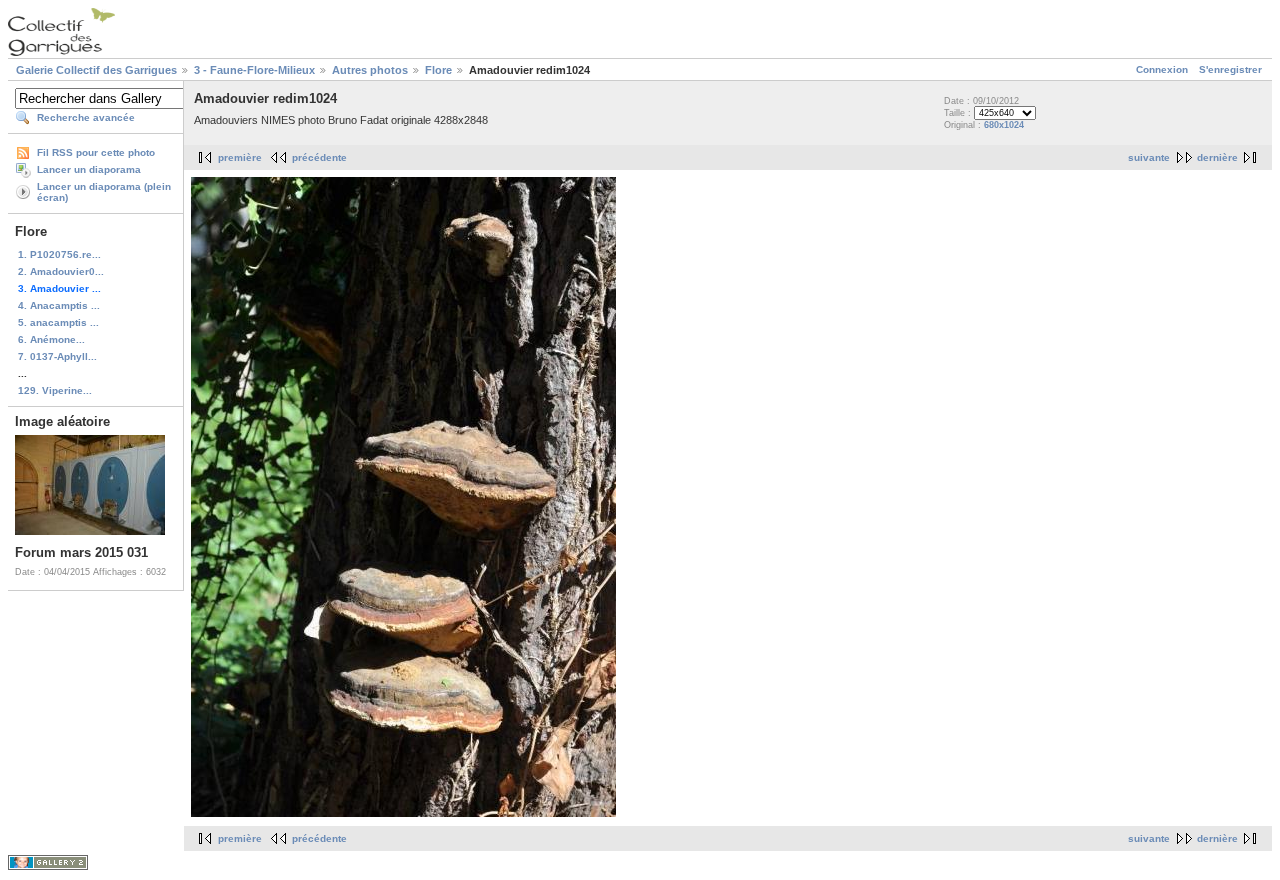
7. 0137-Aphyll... (57, 356)
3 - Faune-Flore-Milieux (254, 70)
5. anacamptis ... (58, 322)
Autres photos (370, 70)
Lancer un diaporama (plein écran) (104, 192)
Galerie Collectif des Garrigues (96, 70)
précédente (319, 157)
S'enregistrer (1230, 69)
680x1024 (1004, 125)
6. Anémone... (51, 339)
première (240, 157)
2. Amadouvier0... (61, 271)
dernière (1217, 157)
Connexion (1162, 69)
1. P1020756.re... (59, 254)
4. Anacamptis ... (59, 305)
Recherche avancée (86, 117)
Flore (438, 70)
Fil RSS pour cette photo (96, 152)
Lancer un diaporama (89, 169)
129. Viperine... (55, 390)
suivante (1149, 157)
